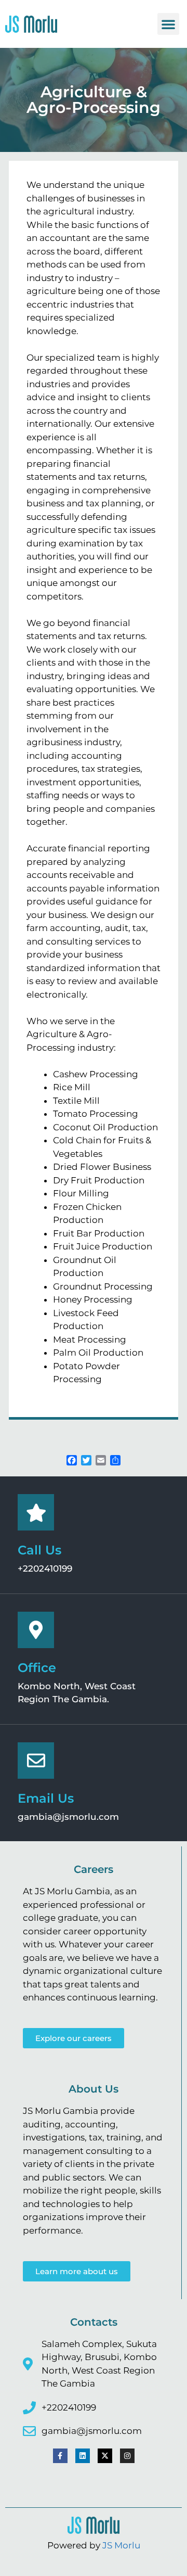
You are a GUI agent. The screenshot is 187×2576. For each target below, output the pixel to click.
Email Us (46, 1798)
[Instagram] (127, 2456)
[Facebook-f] (60, 2456)
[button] (168, 24)
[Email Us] (36, 1761)
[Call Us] (36, 1512)
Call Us (39, 1550)
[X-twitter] (105, 2456)
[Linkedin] (83, 2456)
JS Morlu (121, 2545)
